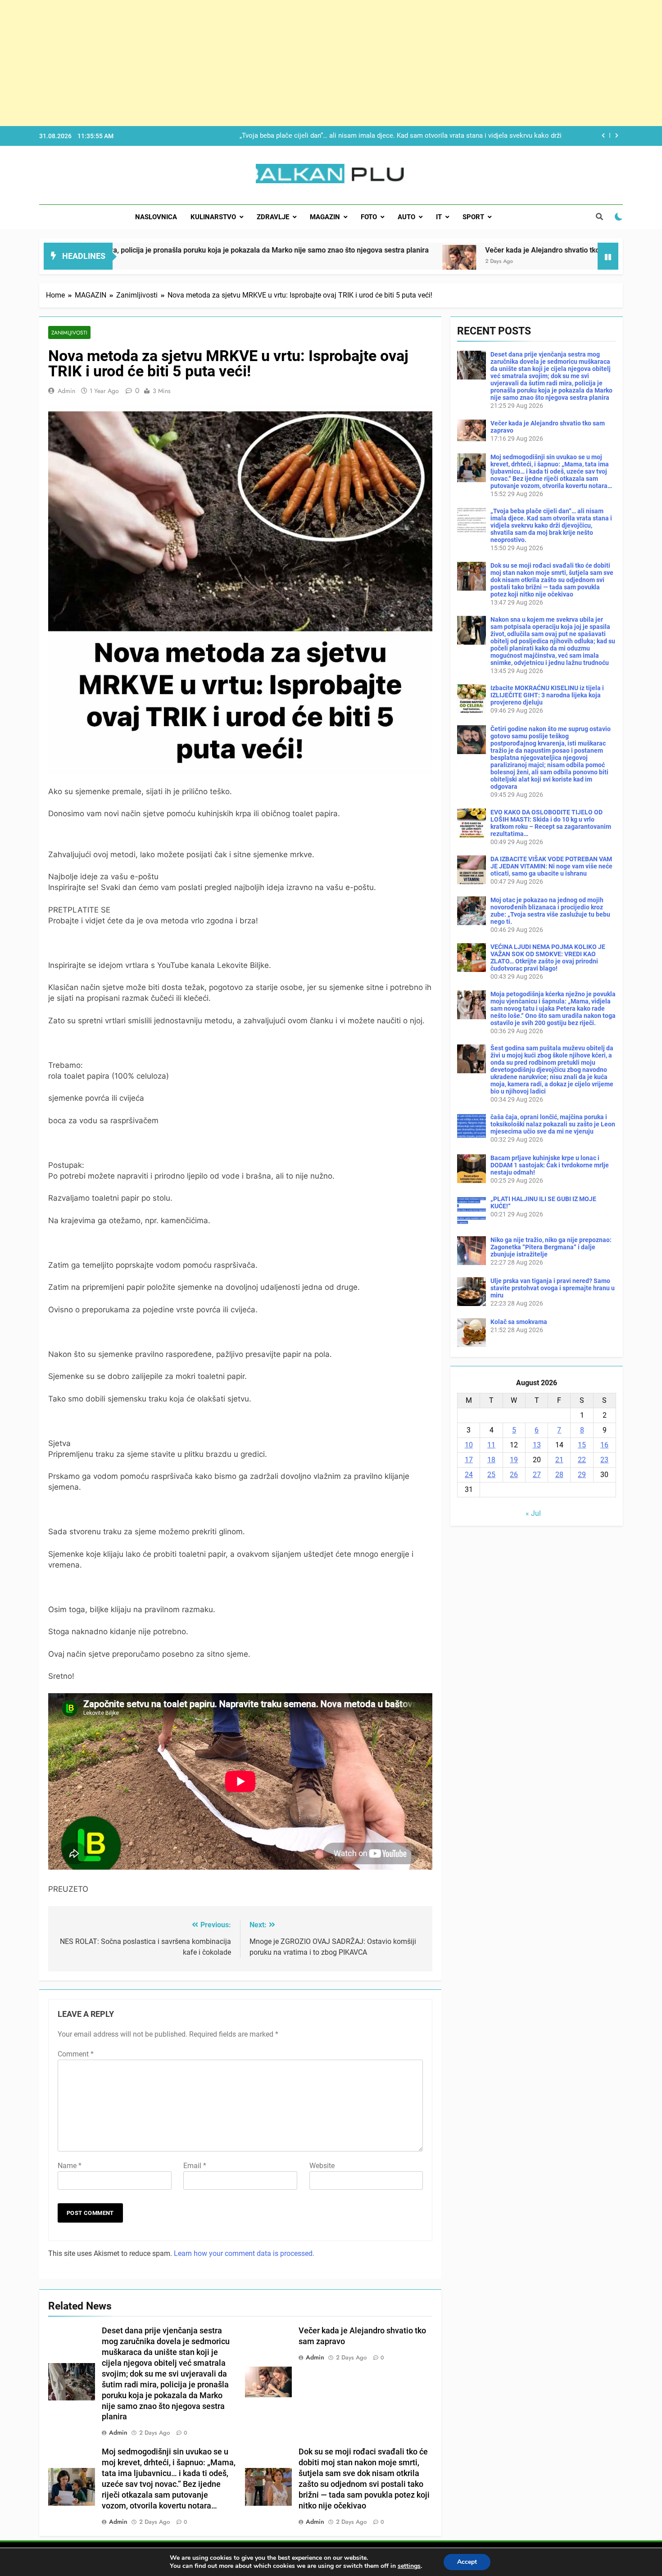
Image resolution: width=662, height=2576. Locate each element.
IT (439, 217)
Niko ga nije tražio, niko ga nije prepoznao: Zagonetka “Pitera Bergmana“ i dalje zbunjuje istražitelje (551, 1247)
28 (559, 1475)
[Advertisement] (270, 63)
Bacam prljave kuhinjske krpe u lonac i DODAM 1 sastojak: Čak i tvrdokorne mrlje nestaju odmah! (550, 1165)
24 (469, 1475)
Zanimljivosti (69, 332)
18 (491, 1460)
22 (582, 1460)
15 (582, 1445)
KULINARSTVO (213, 217)
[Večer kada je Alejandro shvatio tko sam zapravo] (323, 262)
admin (66, 391)
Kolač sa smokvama (519, 1322)
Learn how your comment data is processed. (244, 2253)
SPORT (473, 217)
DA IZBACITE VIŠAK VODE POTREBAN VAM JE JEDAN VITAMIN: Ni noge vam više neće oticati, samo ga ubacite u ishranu (551, 866)
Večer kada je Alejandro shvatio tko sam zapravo (428, 250)
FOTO (369, 217)
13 (537, 1445)
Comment (76, 2054)
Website (322, 2166)
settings (409, 2566)
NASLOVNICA (156, 217)
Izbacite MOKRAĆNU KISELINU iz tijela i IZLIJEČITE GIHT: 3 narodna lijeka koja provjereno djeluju (547, 695)
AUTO (406, 217)
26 (514, 1475)
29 (582, 1475)
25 (491, 1475)
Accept (467, 2562)
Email (195, 2166)
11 (491, 1445)
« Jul (533, 1513)
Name (70, 2166)
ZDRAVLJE (273, 217)
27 (537, 1475)
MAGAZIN (325, 217)
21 (559, 1460)
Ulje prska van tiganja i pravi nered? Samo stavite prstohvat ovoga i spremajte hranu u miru (553, 1288)
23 (604, 1460)
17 (469, 1460)
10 (469, 1445)
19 (514, 1460)
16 (604, 1445)
